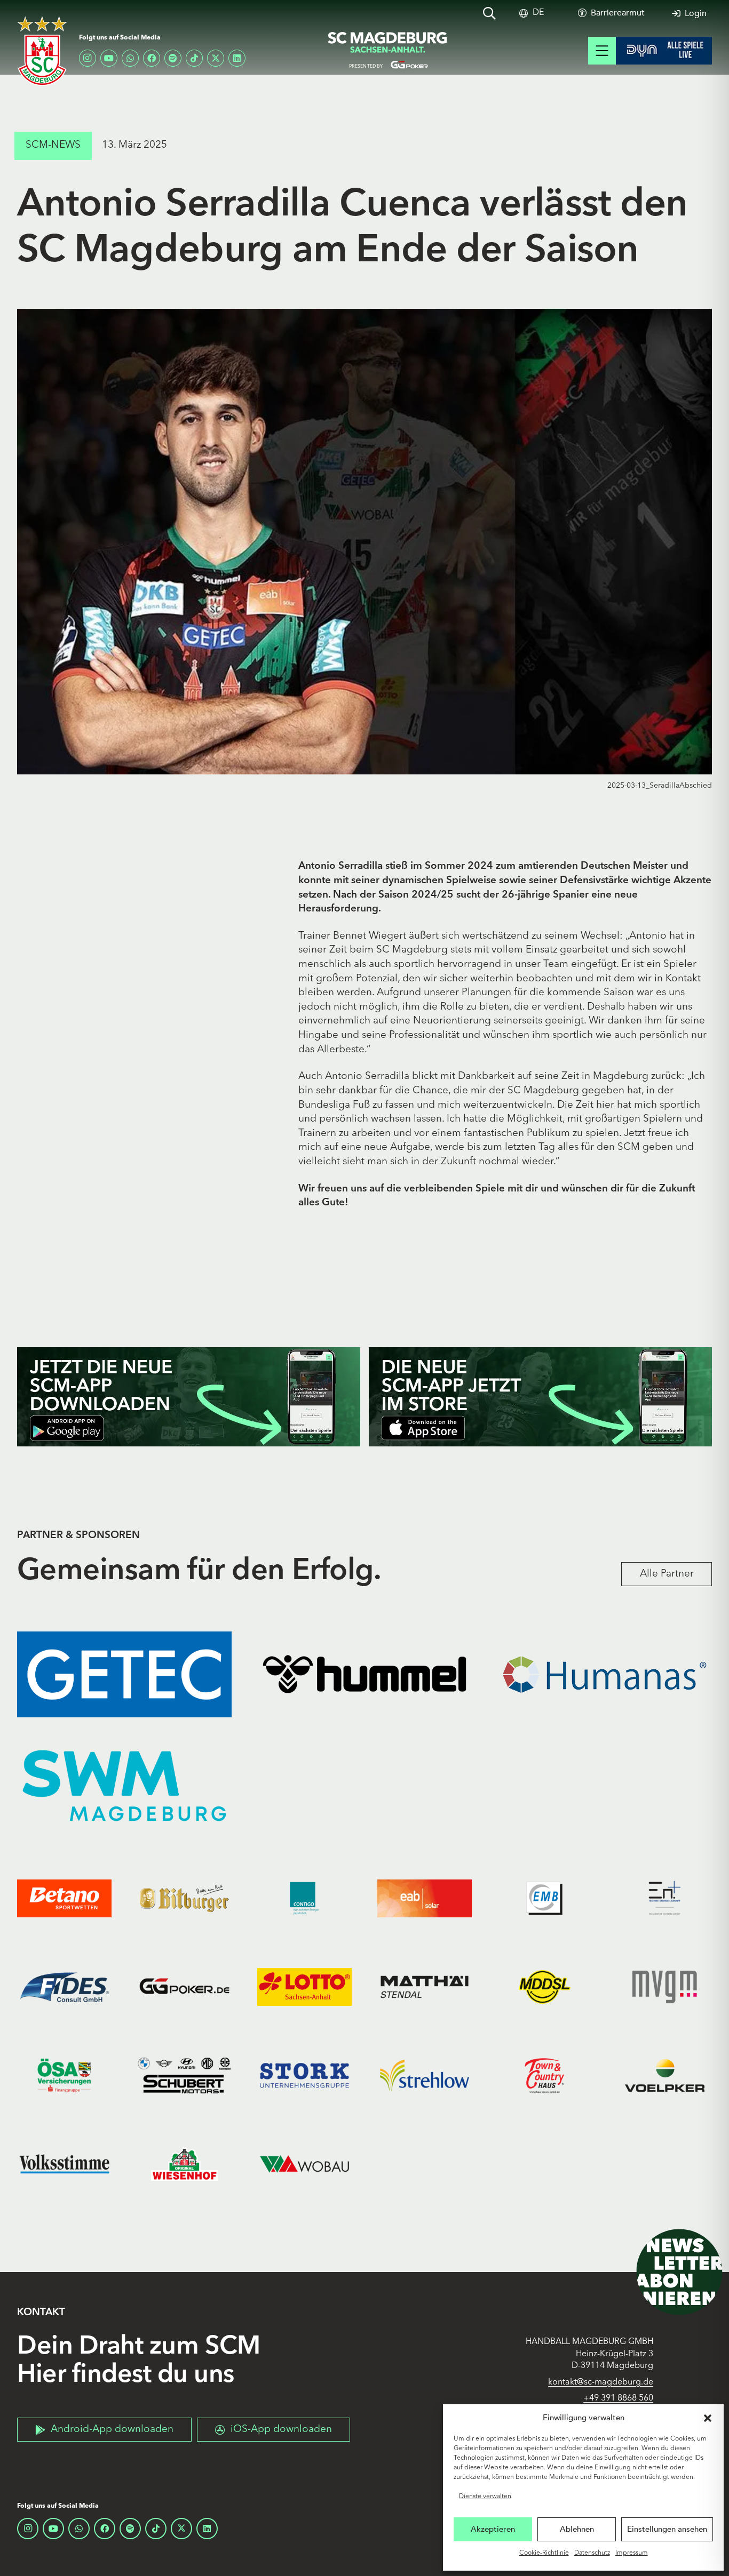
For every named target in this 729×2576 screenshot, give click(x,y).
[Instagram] (88, 58)
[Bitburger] (184, 1898)
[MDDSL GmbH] (545, 1987)
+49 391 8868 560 (618, 2398)
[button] (708, 2418)
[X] (216, 58)
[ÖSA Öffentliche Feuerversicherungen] (64, 2075)
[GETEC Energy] (124, 1674)
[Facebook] (152, 58)
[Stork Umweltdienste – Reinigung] (304, 2075)
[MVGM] (665, 1987)
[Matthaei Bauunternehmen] (425, 1987)
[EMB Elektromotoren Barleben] (545, 1898)
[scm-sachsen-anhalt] (388, 51)
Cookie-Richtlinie (544, 2553)
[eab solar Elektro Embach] (425, 1898)
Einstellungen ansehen (667, 2529)
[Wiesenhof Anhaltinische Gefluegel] (184, 2164)
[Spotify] (173, 58)
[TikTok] (194, 58)
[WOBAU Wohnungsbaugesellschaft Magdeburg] (304, 2164)
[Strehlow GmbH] (425, 2075)
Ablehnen (577, 2529)
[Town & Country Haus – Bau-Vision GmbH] (545, 2075)
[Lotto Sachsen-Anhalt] (304, 1987)
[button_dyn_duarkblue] (664, 51)
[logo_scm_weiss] (42, 51)
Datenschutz (592, 2553)
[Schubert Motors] (184, 2075)
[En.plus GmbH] (665, 1898)
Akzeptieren (493, 2529)
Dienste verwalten (485, 2497)
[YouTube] (109, 58)
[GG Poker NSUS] (184, 1987)
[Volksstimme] (64, 2164)
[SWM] (124, 1786)
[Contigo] (304, 1898)
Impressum (632, 2553)
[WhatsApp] (130, 58)
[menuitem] (538, 13)
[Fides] (64, 1987)
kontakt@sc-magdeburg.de (601, 2382)
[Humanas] (605, 1674)
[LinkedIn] (237, 58)
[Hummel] (364, 1674)
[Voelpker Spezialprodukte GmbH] (665, 2075)
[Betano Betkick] (64, 1898)
